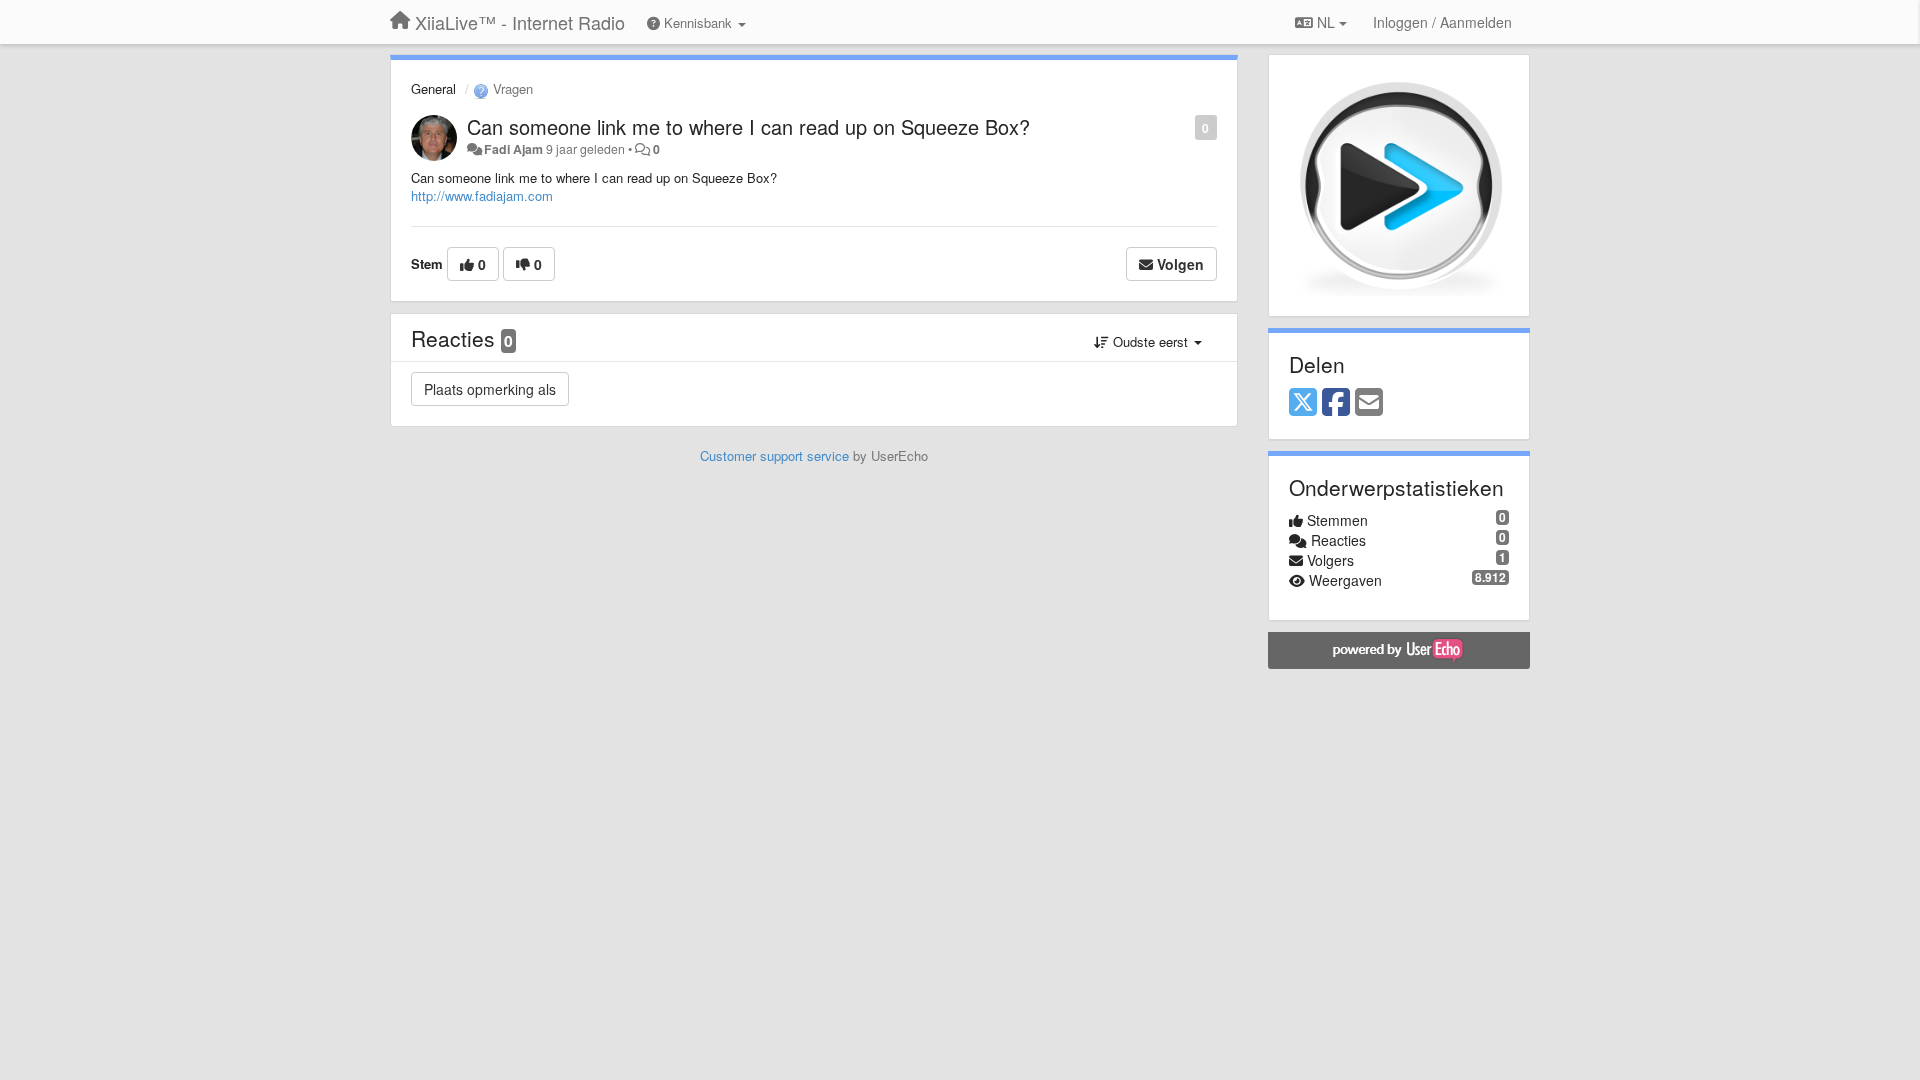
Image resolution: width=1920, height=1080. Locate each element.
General (433, 88)
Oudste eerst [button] (1150, 341)
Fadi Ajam (513, 149)
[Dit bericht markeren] (1184, 126)
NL (1326, 22)
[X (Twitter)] (1303, 403)
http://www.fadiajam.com (482, 195)
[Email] (1369, 403)
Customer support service (774, 455)
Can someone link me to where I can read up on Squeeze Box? (748, 126)
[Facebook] (1336, 403)
